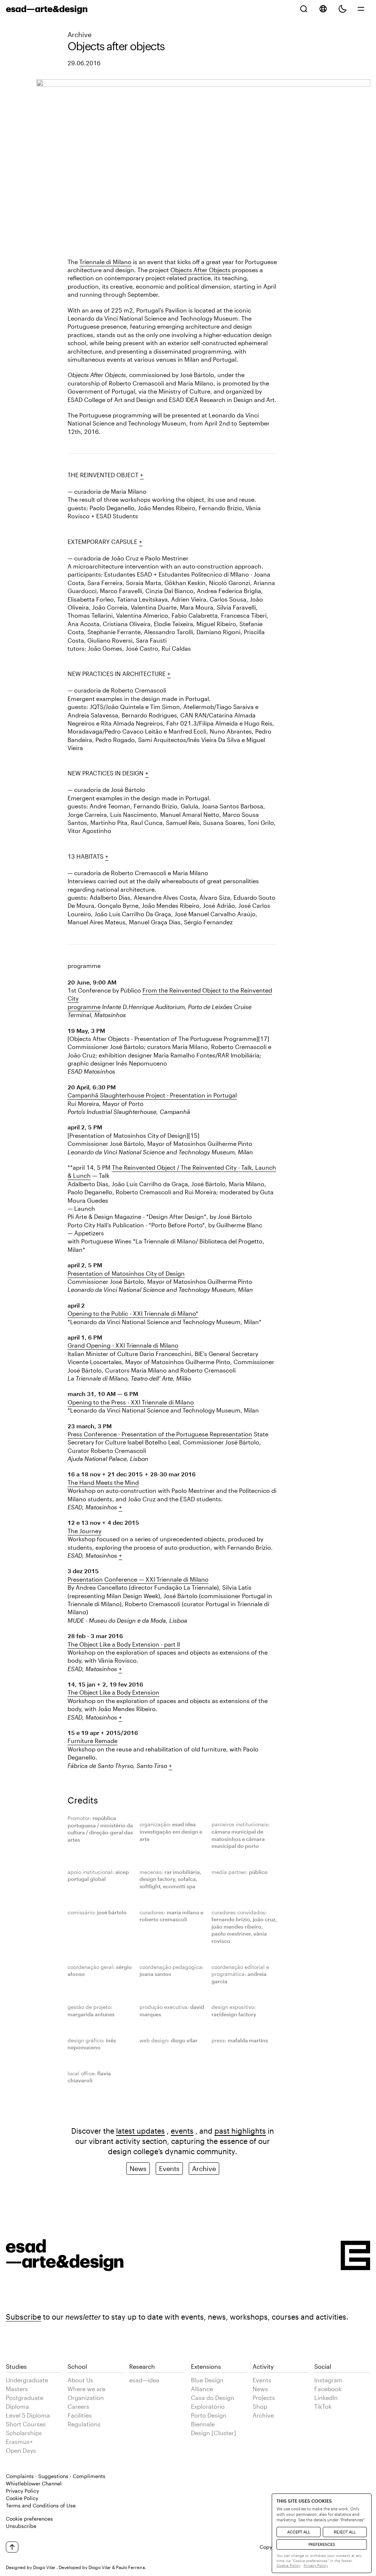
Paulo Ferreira (130, 2567)
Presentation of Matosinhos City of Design (126, 1273)
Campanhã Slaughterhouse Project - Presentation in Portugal (152, 1095)
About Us (80, 2380)
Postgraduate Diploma (25, 2402)
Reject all (345, 2532)
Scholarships (24, 2433)
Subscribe (23, 2317)
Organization (86, 2398)
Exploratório (208, 2406)
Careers (78, 2406)
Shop (260, 2406)
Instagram (328, 2380)
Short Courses (26, 2424)
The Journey (84, 1531)
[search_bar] (304, 9)
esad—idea (144, 2380)
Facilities (80, 2415)
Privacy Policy (22, 2491)
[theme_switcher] (343, 9)
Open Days (21, 2450)
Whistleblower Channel (34, 2483)
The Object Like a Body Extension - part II (124, 1644)
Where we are (86, 2389)
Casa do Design (213, 2398)
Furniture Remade (93, 1741)
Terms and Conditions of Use (41, 2505)
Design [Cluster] (214, 2433)
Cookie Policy (22, 2498)
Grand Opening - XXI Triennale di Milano (123, 1345)
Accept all (299, 2532)
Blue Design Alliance (207, 2384)
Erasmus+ (19, 2442)
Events (169, 2168)
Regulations (84, 2424)
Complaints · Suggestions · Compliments (56, 2476)
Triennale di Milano (105, 262)
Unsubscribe (21, 2526)
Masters (17, 2389)
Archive (79, 34)
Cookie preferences (29, 2519)
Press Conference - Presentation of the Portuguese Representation (160, 1434)
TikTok (323, 2406)
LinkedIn (326, 2398)
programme (84, 1007)
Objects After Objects (200, 270)
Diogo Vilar (44, 2567)
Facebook (328, 2389)
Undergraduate (27, 2380)
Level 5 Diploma (28, 2415)
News (138, 2168)
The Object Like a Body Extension (113, 1692)
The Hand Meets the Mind (103, 1482)
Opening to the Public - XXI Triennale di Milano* (133, 1313)
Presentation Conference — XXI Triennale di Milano (138, 1579)
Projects (264, 2398)
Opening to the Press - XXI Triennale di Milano (131, 1402)
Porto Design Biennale (209, 2420)
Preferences (322, 2544)
